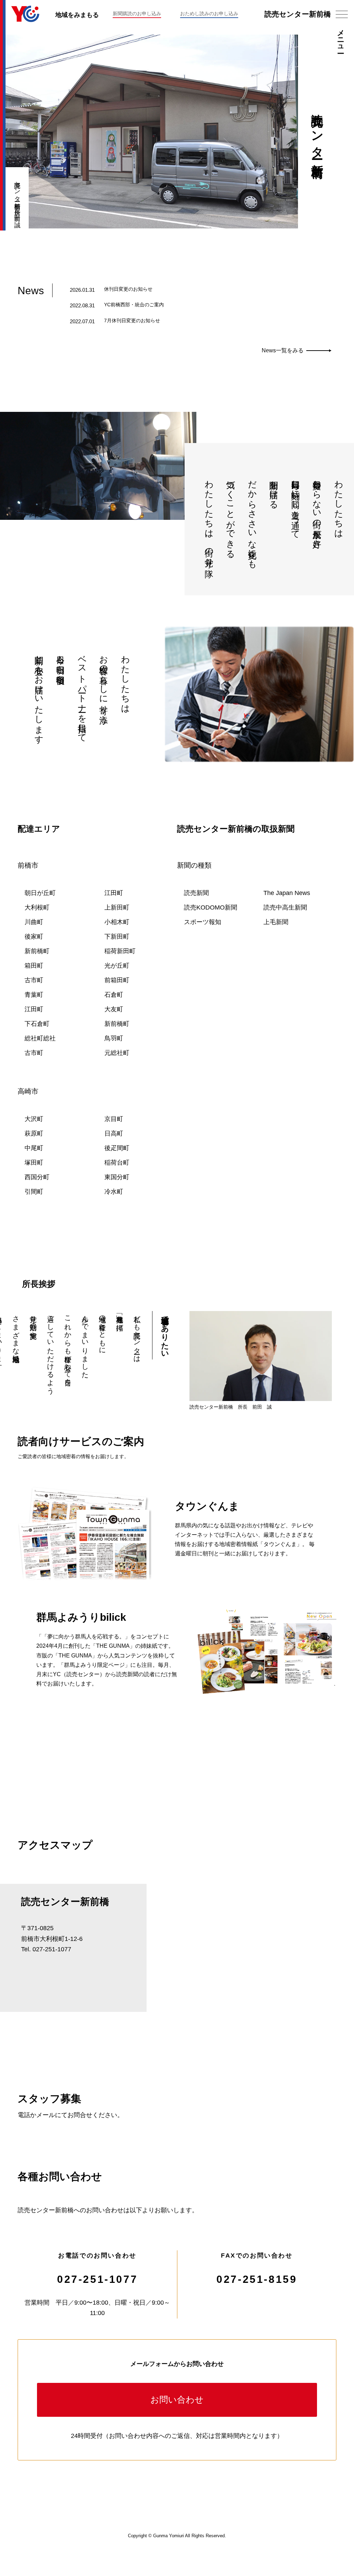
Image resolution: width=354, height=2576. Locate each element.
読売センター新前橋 (298, 14)
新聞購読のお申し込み (137, 13)
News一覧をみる (283, 350)
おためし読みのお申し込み (209, 13)
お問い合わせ (177, 2399)
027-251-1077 (97, 2279)
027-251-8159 (257, 2279)
